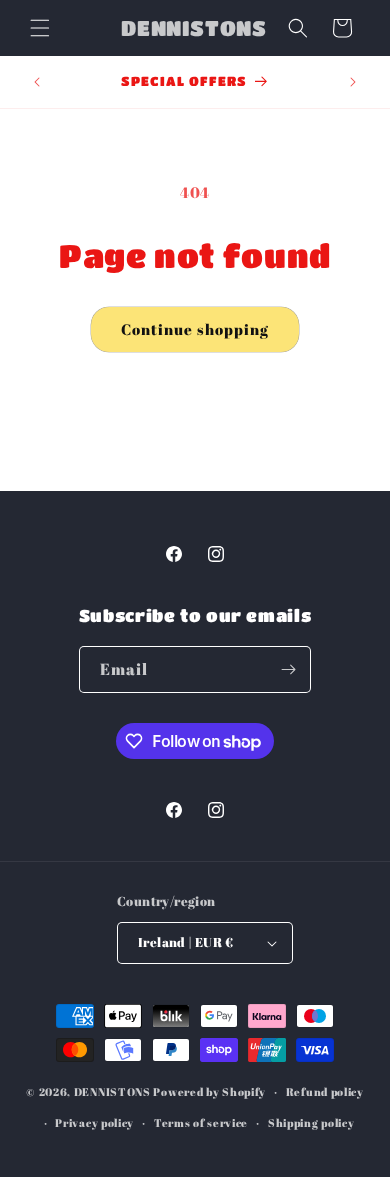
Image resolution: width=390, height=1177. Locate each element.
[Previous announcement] (37, 82)
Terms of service (201, 1122)
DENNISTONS (112, 1091)
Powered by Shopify (209, 1091)
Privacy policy (94, 1122)
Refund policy (325, 1091)
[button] (40, 28)
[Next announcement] (353, 82)
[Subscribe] (288, 669)
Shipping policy (311, 1122)
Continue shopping (195, 329)
